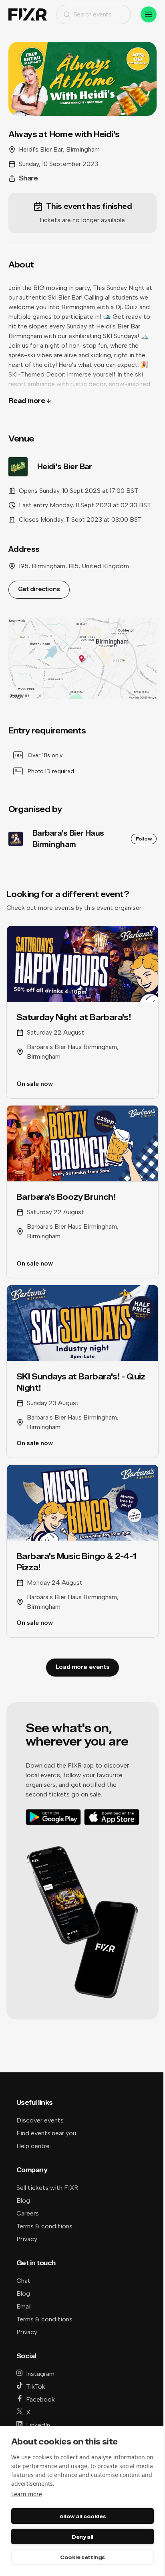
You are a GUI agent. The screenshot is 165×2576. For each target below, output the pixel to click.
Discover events (40, 2120)
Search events (93, 14)
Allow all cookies (82, 2516)
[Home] (28, 15)
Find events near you (46, 2133)
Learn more (27, 2494)
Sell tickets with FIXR (47, 2188)
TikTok (36, 2387)
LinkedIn (38, 2425)
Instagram (40, 2374)
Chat (23, 2281)
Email (24, 2306)
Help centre (33, 2146)
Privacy (27, 2239)
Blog (23, 2200)
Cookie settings (82, 2557)
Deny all (82, 2537)
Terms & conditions (44, 2226)
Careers (28, 2213)
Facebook (40, 2399)
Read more (27, 401)
